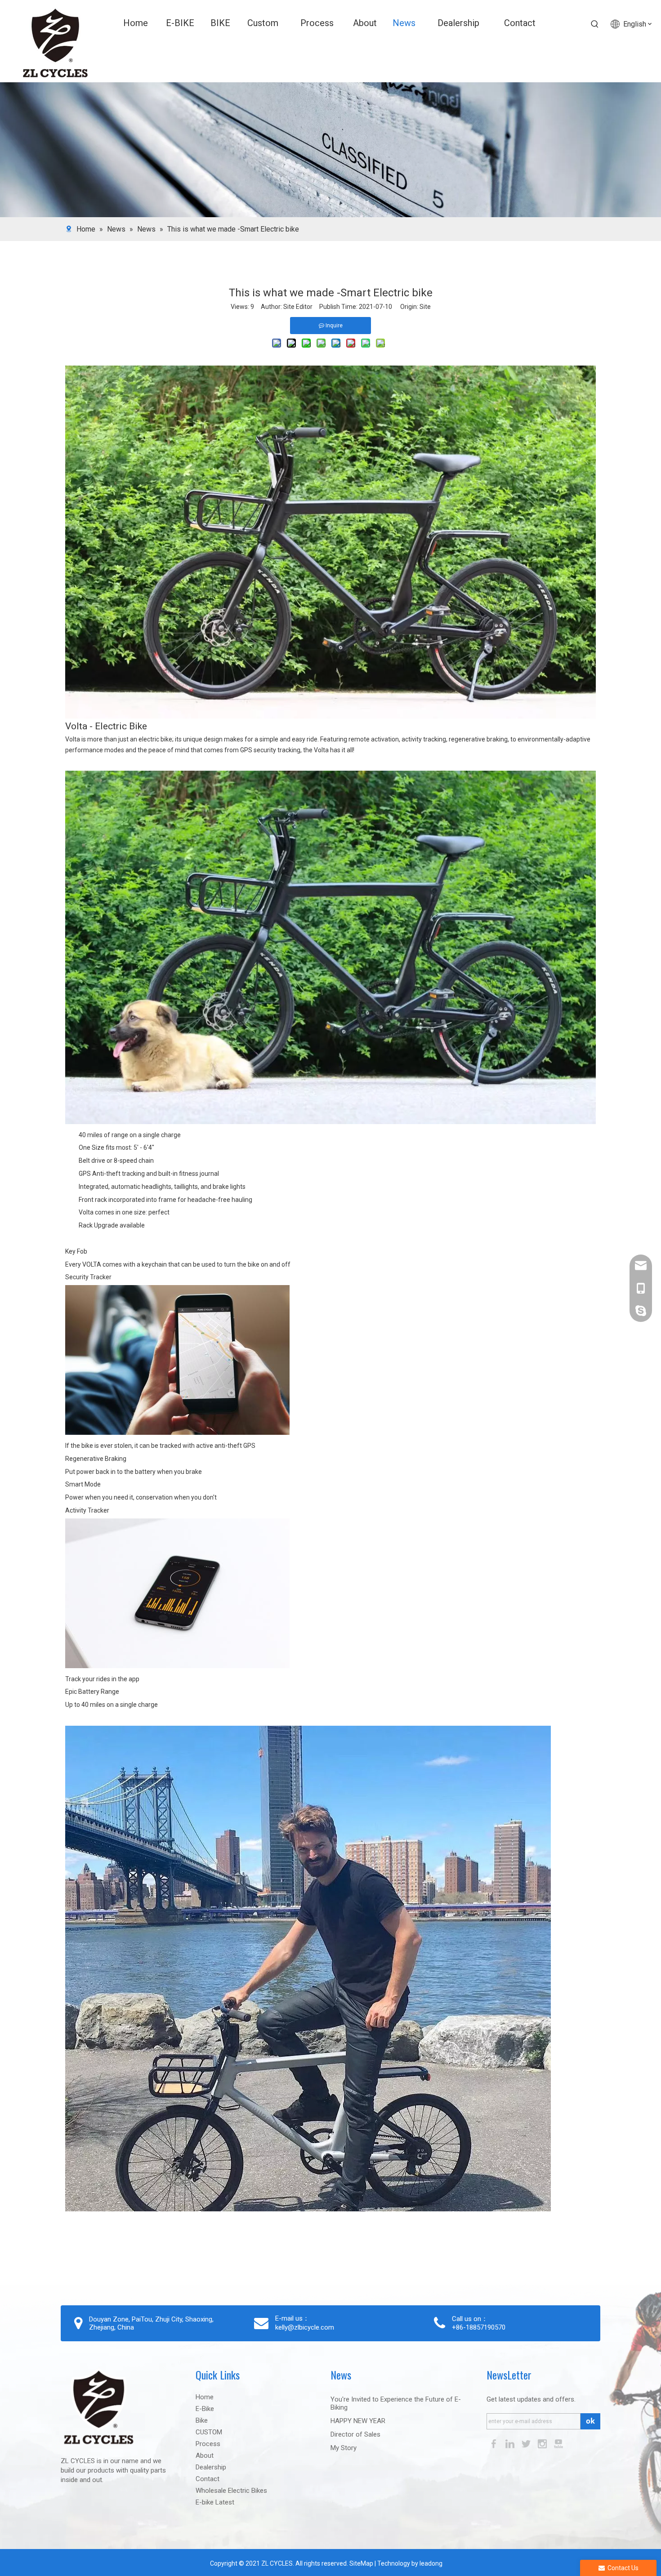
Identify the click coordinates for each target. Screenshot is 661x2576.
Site (425, 307)
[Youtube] (558, 2443)
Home (205, 2397)
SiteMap (361, 2563)
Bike (202, 2420)
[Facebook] (495, 2443)
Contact (208, 2479)
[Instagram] (543, 2443)
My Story (344, 2448)
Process (208, 2444)
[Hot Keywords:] (595, 24)
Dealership (211, 2467)
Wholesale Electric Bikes (231, 2491)
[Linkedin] (511, 2443)
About (205, 2455)
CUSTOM (209, 2432)
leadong (431, 2563)
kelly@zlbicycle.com (305, 2327)
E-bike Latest (215, 2502)
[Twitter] (527, 2443)
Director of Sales (355, 2434)
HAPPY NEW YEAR (358, 2421)
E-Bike (205, 2409)
